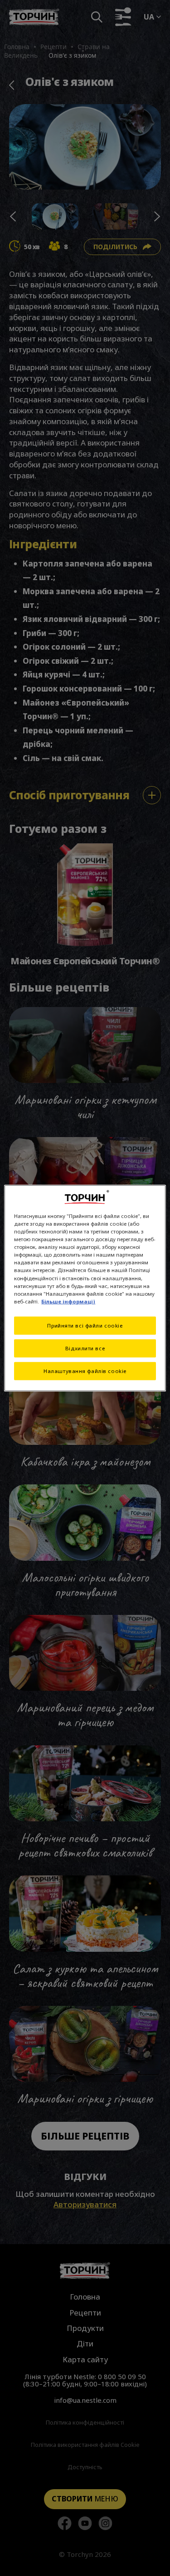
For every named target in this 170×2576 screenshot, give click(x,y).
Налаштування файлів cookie (85, 1371)
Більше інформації (68, 1301)
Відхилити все (85, 1348)
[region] (85, 1288)
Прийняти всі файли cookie (85, 1325)
